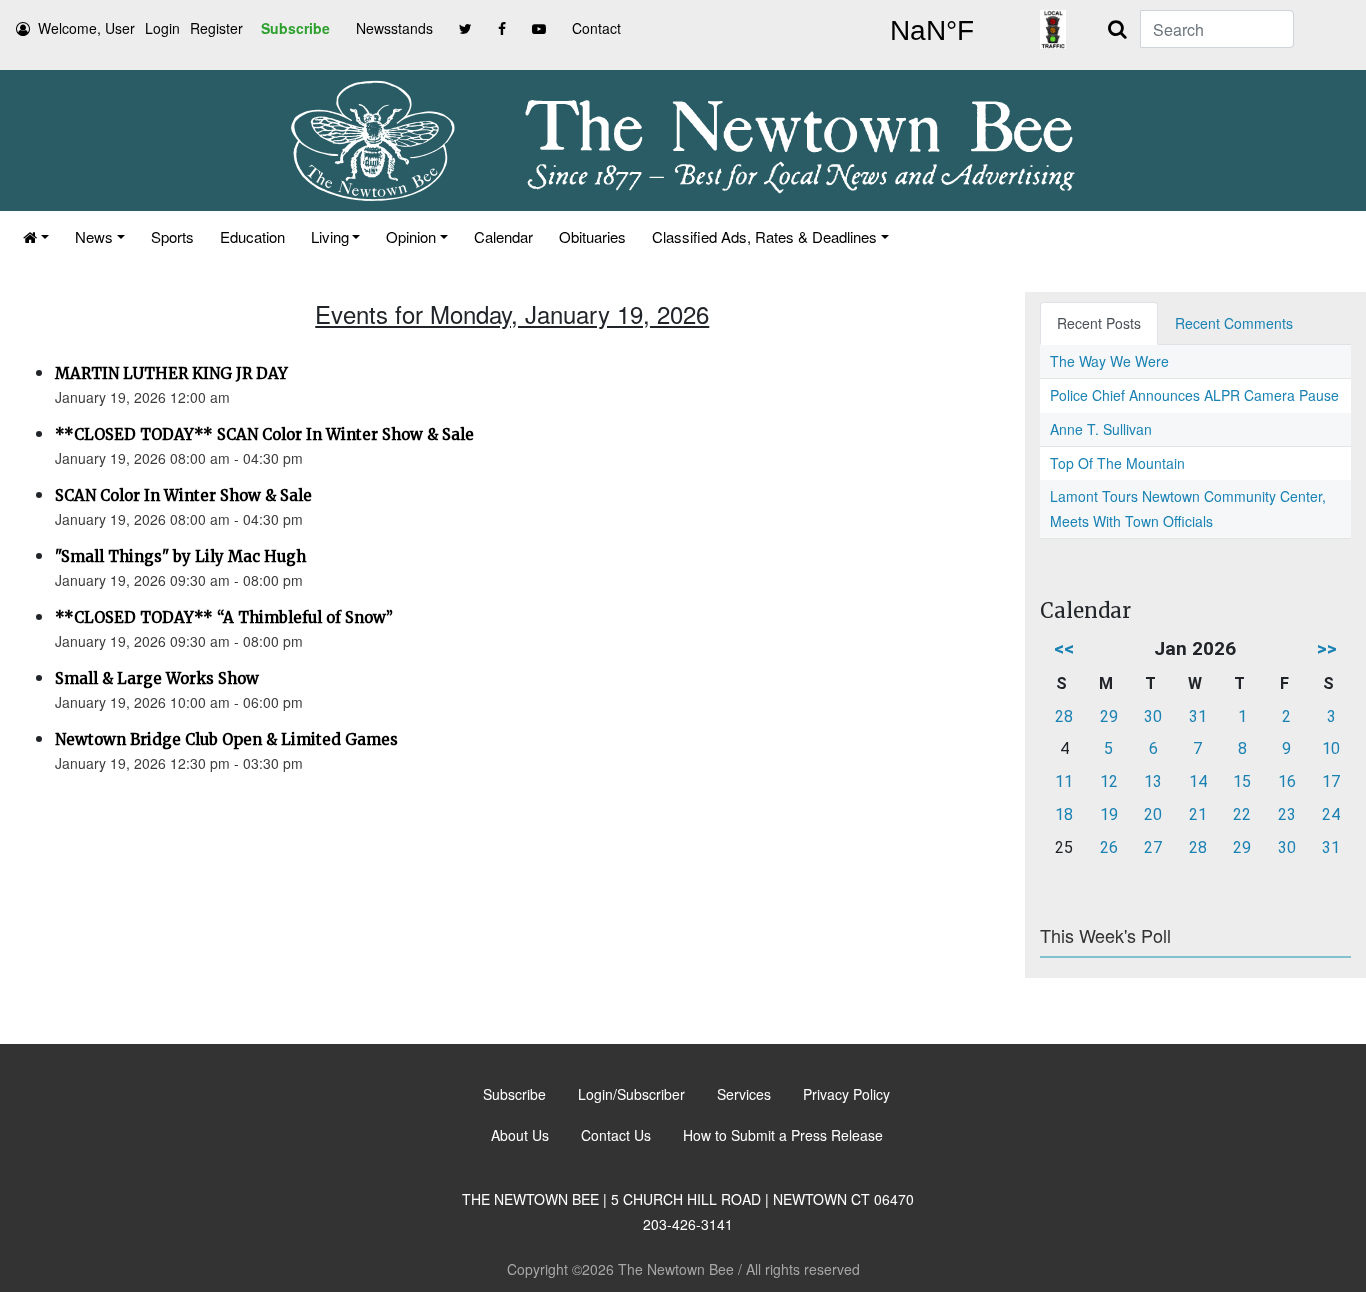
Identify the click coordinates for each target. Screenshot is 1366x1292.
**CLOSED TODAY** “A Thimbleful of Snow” (224, 617)
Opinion (411, 236)
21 (1198, 814)
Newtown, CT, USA (932, 31)
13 (1153, 781)
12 (1109, 781)
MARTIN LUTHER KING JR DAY (171, 373)
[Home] (36, 236)
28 (1064, 716)
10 (1331, 748)
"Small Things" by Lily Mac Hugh (180, 556)
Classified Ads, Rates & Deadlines (764, 236)
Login (162, 28)
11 (1064, 781)
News (94, 236)
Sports (172, 236)
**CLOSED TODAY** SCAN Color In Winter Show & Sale (264, 434)
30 (1153, 716)
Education (252, 236)
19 (1109, 814)
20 (1153, 814)
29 (1109, 716)
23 (1287, 814)
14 (1198, 781)
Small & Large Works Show (157, 678)
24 (1331, 814)
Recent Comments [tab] (1234, 323)
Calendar (503, 236)
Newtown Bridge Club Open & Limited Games (226, 739)
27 (1153, 847)
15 (1242, 781)
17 (1331, 781)
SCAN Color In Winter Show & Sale (183, 495)
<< (1064, 648)
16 (1287, 781)
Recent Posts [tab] (1099, 323)
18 (1064, 814)
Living (330, 236)
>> (1327, 648)
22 (1242, 814)
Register (216, 28)
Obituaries (592, 236)
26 (1109, 847)
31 (1198, 716)
